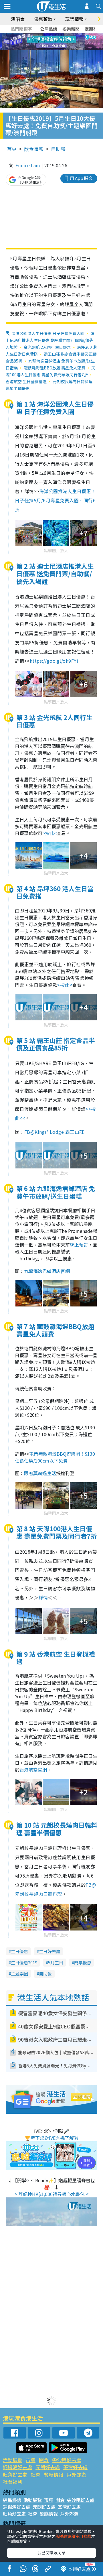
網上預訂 (79, 1245)
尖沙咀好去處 (67, 2460)
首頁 (12, 149)
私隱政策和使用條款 (73, 2536)
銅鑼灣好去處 (17, 2467)
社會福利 (13, 2482)
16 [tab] (62, 49)
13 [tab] (44, 49)
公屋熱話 (49, 29)
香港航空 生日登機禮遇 (26, 381)
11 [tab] (62, 42)
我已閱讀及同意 (51, 2553)
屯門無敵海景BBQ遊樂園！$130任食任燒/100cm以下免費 (55, 1457)
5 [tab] (62, 35)
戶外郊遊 (76, 2474)
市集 (31, 2460)
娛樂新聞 (71, 29)
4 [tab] (56, 35)
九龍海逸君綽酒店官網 (47, 1271)
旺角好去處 (15, 2474)
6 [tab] (67, 35)
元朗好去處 (48, 2467)
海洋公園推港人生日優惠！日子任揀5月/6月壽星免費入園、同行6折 (55, 500)
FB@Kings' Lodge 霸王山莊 (54, 1132)
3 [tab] (50, 35)
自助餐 (58, 149)
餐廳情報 (54, 2474)
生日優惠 (19, 1951)
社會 (35, 2474)
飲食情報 (34, 149)
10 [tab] (56, 42)
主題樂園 (19, 1974)
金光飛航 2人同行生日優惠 (47, 347)
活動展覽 (13, 2460)
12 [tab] (67, 42)
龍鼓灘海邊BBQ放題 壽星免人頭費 (55, 368)
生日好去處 (50, 1951)
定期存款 (93, 29)
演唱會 (18, 19)
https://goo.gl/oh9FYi (54, 661)
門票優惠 (83, 1962)
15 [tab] (56, 49)
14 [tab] (50, 49)
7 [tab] (39, 42)
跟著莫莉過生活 (40, 1473)
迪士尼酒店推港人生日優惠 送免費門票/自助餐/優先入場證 (50, 340)
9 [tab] (50, 42)
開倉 (44, 2460)
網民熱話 (12, 2500)
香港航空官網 (33, 1770)
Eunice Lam (28, 165)
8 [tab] (44, 42)
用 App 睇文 (81, 178)
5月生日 (56, 1962)
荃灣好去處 (75, 2467)
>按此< (49, 833)
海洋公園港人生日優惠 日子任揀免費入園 (48, 333)
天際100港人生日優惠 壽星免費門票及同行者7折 (50, 371)
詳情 (43, 1597)
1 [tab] (39, 35)
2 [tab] (44, 35)
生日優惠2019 (24, 1962)
